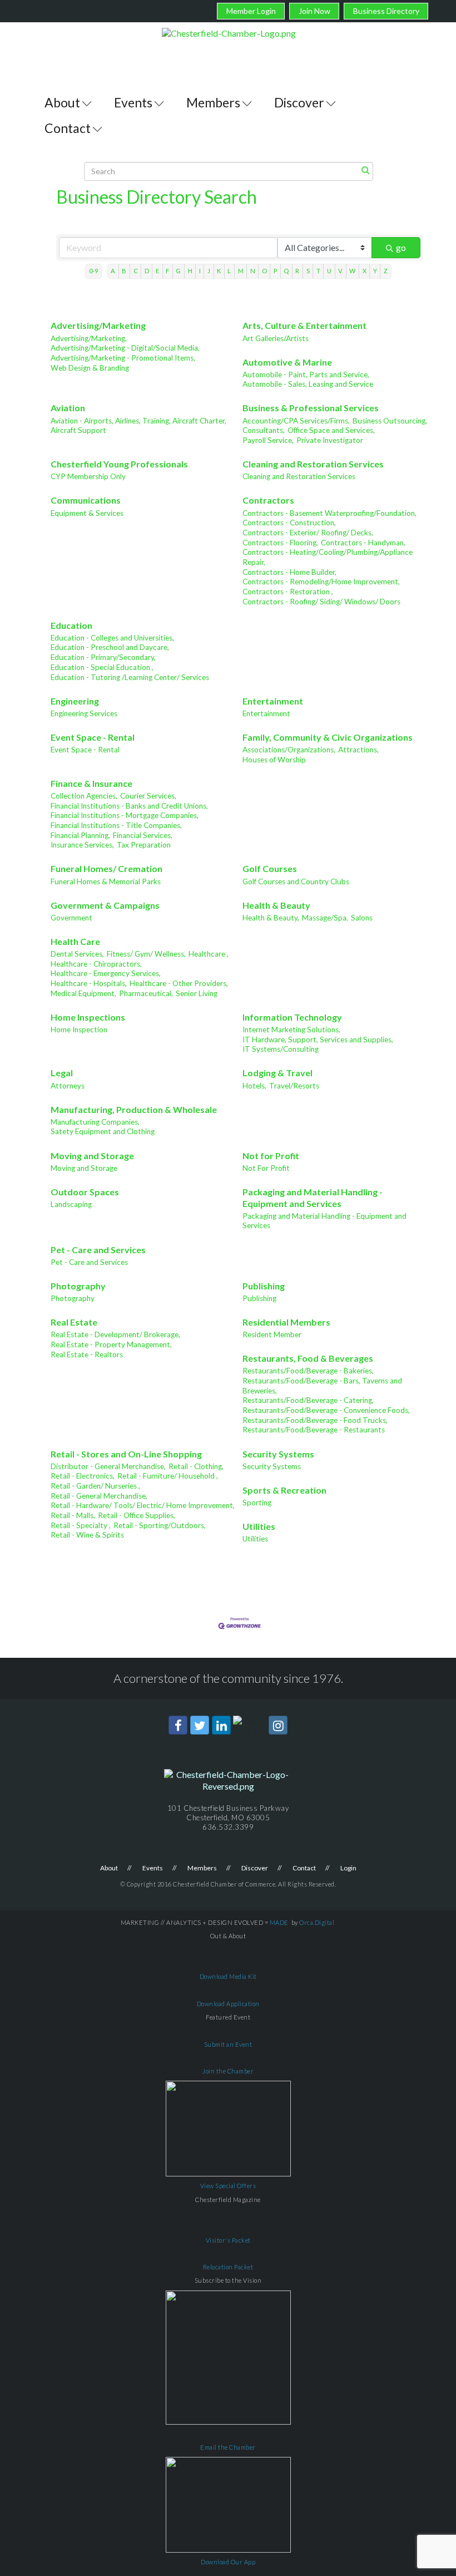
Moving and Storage (92, 1156)
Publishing (264, 1286)
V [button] (340, 271)
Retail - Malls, (73, 1515)
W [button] (352, 271)
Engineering (75, 701)
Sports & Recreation (284, 1490)
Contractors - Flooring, (280, 543)
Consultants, (264, 430)
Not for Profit (271, 1156)
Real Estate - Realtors (87, 1355)
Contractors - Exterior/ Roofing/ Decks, (308, 533)
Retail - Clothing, (196, 1466)
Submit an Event (228, 2044)
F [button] (167, 271)
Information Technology (292, 1017)
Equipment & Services (87, 513)
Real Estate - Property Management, (111, 1344)
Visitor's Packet (228, 2240)
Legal (62, 1073)
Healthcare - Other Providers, (179, 983)
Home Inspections (88, 1017)
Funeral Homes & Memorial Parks (106, 881)
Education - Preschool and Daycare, (110, 647)
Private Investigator (330, 440)
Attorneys (68, 1086)
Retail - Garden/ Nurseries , (95, 1486)
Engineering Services (84, 713)
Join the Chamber (228, 2071)
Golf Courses (270, 868)
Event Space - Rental (93, 737)
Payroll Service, (268, 440)
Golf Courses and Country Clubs (296, 881)
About (62, 102)
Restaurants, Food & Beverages (308, 1358)
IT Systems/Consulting (281, 1049)
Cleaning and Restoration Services (313, 464)
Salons (362, 918)
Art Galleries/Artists (276, 338)
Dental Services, (77, 954)
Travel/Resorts (294, 1086)
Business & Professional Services (311, 408)
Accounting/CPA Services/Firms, (296, 421)
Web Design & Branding (90, 368)
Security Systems (278, 1454)
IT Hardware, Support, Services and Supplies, (318, 1040)
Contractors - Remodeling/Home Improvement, (321, 582)
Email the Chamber (228, 2447)
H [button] (190, 271)
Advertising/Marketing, (89, 338)
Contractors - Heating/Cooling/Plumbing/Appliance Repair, (328, 557)
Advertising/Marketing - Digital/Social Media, (125, 348)
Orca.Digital (317, 1922)
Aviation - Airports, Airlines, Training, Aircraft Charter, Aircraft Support (138, 426)
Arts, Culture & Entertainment (304, 325)
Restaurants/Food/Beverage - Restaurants (314, 1430)
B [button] (124, 271)
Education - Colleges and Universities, (112, 638)
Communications (86, 500)
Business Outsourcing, (390, 421)
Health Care (75, 941)
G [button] (178, 271)
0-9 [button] (93, 271)
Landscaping (71, 1204)
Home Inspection (79, 1030)
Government (71, 918)
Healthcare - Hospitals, (89, 983)
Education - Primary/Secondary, (103, 657)
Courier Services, (148, 796)
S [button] (308, 271)
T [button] (318, 271)
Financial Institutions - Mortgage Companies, (125, 815)
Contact (68, 128)
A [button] (113, 271)
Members (213, 102)
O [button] (264, 271)
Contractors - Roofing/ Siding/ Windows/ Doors (321, 602)
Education (71, 625)
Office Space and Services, (331, 430)
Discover (299, 102)
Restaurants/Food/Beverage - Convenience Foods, (326, 1410)
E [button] (157, 271)
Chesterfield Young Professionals (119, 464)
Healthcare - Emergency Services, (106, 973)
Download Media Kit (228, 1976)
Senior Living (197, 993)
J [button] (209, 271)
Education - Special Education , (102, 667)
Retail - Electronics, (83, 1476)
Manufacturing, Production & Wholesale (134, 1109)
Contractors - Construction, (289, 523)
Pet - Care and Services (98, 1250)
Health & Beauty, (271, 918)
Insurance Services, (82, 845)
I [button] (200, 271)
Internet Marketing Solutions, (291, 1030)
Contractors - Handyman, (363, 543)
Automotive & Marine (287, 362)
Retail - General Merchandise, (99, 1496)
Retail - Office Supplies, (137, 1515)
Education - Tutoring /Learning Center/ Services (130, 677)
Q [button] (286, 271)
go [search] (401, 247)
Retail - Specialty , (81, 1525)
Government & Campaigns (105, 905)
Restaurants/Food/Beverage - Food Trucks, (315, 1420)
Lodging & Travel (277, 1073)
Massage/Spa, (325, 918)
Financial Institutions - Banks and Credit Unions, (129, 806)
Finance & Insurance (91, 783)
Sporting (257, 1503)
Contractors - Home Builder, (289, 572)
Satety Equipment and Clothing (103, 1131)
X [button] (365, 271)
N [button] (253, 271)
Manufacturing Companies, (95, 1122)
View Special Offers (228, 2186)
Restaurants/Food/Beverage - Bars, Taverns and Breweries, (322, 1386)
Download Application (228, 2004)
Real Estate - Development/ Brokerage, (115, 1334)
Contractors (268, 500)
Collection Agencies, (84, 796)
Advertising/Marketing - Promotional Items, (123, 358)
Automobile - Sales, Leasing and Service (308, 384)
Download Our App (228, 2562)
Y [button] (375, 271)
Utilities (259, 1526)
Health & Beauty (276, 905)
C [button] (136, 271)
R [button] (297, 271)
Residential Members (286, 1322)
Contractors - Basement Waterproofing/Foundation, (329, 513)
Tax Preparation (144, 845)
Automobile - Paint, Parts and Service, (306, 375)
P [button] (275, 271)
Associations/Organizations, (289, 750)
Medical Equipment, (83, 993)
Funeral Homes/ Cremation (106, 868)
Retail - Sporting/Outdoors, (160, 1525)
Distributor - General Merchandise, (108, 1466)
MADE (279, 1922)
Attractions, (358, 750)
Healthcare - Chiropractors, (96, 964)
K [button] (219, 271)
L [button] (229, 271)
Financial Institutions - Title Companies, (116, 825)
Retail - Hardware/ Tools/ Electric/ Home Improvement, (143, 1505)
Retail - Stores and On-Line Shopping (126, 1454)
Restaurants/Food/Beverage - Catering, (308, 1400)
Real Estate (74, 1322)
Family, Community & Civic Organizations (328, 737)
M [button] (241, 271)
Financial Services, (143, 835)
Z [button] (386, 271)
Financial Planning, (80, 835)
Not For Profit (266, 1168)
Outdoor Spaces (85, 1192)
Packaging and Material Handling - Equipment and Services (313, 1198)
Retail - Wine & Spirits (87, 1535)
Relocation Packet (228, 2267)
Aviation (68, 408)
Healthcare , (209, 954)
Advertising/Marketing (98, 325)
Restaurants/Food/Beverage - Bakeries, (308, 1371)
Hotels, (254, 1086)
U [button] (329, 271)
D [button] (147, 271)
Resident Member (272, 1334)
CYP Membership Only (88, 476)
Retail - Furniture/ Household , (168, 1476)
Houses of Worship (274, 760)
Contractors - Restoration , (288, 592)
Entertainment (273, 701)
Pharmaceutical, (146, 993)
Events (133, 102)
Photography (78, 1286)
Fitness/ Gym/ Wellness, (146, 954)
